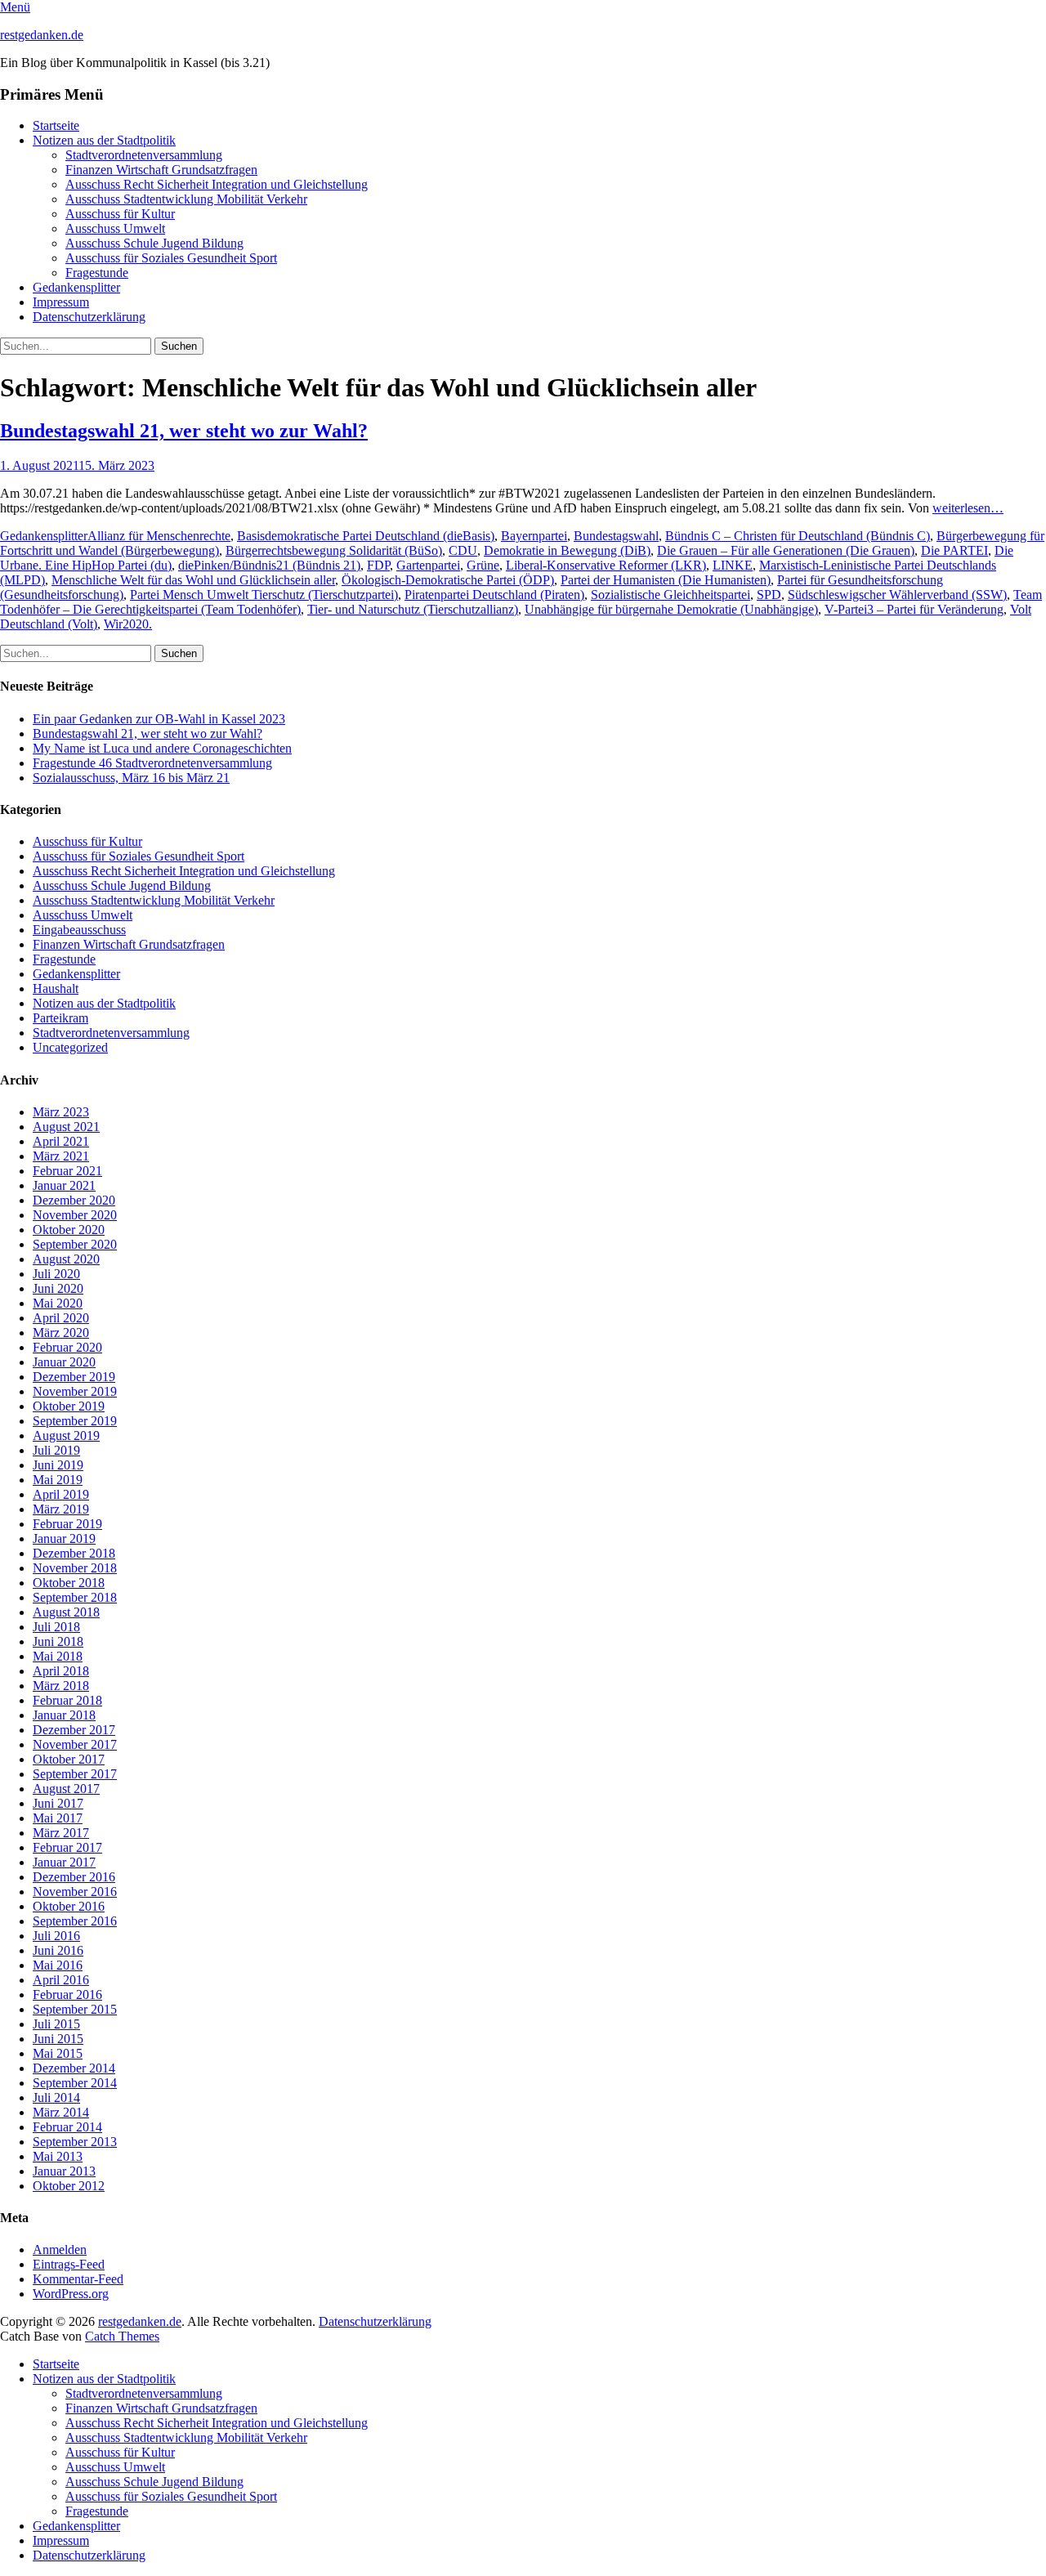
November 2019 (75, 1391)
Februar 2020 (67, 1347)
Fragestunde (97, 273)
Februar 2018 (67, 1700)
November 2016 (75, 1892)
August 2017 (66, 1789)
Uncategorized (70, 1047)
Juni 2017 (58, 1803)
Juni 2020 (58, 1288)
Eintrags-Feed (69, 2264)
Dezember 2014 (74, 2068)
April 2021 (61, 1141)
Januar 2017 (64, 1862)
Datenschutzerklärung (89, 317)
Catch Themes (122, 2336)
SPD (769, 595)
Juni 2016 (58, 1950)
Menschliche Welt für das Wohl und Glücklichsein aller (193, 580)
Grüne (483, 565)
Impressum (61, 302)
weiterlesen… (968, 508)
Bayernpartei (534, 536)
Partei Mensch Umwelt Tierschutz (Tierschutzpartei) (264, 595)
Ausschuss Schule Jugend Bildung (154, 243)
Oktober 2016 (69, 1906)
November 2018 (75, 1568)
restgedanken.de (42, 35)
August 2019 (66, 1436)
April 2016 (61, 1980)
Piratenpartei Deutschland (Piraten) (494, 595)
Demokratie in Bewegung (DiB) (567, 550)
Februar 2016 (67, 1995)
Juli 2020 (56, 1274)
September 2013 (75, 2142)
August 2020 (66, 1259)
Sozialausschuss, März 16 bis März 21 (131, 778)
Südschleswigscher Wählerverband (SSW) (897, 595)
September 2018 (75, 1597)
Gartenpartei (428, 565)
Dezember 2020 (74, 1200)
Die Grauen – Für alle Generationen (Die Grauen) (786, 550)
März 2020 (61, 1333)
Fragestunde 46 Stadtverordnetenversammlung (152, 763)
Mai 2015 (58, 2053)
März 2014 (61, 2112)
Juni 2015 (58, 2039)
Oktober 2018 (69, 1583)
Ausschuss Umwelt (115, 228)
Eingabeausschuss (79, 930)
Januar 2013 (64, 2171)
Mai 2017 (58, 1818)
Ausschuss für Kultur (120, 214)
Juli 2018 (56, 1627)
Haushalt (56, 988)
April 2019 (61, 1494)
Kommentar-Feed (78, 2279)
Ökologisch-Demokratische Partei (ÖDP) (448, 580)
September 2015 (75, 2009)
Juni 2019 (58, 1465)
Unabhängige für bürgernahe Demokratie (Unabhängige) (671, 609)
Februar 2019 (67, 1524)
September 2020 (75, 1244)
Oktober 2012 (69, 2186)
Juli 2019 (56, 1450)
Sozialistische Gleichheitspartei (671, 595)
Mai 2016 (58, 1965)
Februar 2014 (67, 2127)
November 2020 (75, 1215)
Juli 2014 (56, 2097)
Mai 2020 (58, 1303)
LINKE (733, 565)
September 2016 (75, 1921)
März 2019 (61, 1509)
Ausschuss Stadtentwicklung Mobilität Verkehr (186, 199)
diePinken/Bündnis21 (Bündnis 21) (269, 565)
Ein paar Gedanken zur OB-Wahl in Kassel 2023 (159, 719)
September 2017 (75, 1774)
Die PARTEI (954, 550)
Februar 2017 (67, 1847)
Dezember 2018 (74, 1553)
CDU (463, 550)
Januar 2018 (64, 1715)
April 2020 (61, 1318)
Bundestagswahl (616, 536)
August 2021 (66, 1127)
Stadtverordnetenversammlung (144, 155)
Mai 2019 (58, 1480)
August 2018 (66, 1612)
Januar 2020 (64, 1362)
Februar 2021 (67, 1171)
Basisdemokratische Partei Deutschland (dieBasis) (366, 536)
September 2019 (75, 1421)
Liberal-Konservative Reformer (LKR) (606, 565)
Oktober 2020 (69, 1230)
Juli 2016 (56, 1936)
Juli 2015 (56, 2024)
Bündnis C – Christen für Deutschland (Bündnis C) (798, 536)
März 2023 (61, 1112)
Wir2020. (128, 624)
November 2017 (75, 1744)
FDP (378, 565)
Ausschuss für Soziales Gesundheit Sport (171, 258)
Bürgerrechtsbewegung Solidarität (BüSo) (334, 550)
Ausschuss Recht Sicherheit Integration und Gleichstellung (217, 184)
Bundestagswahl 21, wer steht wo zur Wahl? (184, 431)
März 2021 (61, 1156)
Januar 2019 (64, 1538)
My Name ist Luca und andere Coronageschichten (162, 748)
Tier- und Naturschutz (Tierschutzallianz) (413, 609)
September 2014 (75, 2083)
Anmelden (60, 2250)
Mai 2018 (58, 1656)
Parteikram (60, 1018)
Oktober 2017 (69, 1759)
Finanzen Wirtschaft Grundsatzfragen (161, 170)
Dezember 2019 (74, 1377)
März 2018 (61, 1686)
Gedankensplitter (76, 287)
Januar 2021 (64, 1185)
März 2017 (61, 1833)
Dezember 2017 (74, 1730)
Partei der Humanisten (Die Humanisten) (666, 580)
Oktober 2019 (69, 1406)
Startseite (56, 125)
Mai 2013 (58, 2156)
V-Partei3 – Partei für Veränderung (914, 609)
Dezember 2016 (74, 1877)
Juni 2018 (58, 1641)
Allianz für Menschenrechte (159, 536)
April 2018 (61, 1671)
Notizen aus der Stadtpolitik (104, 140)
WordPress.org (71, 2294)
